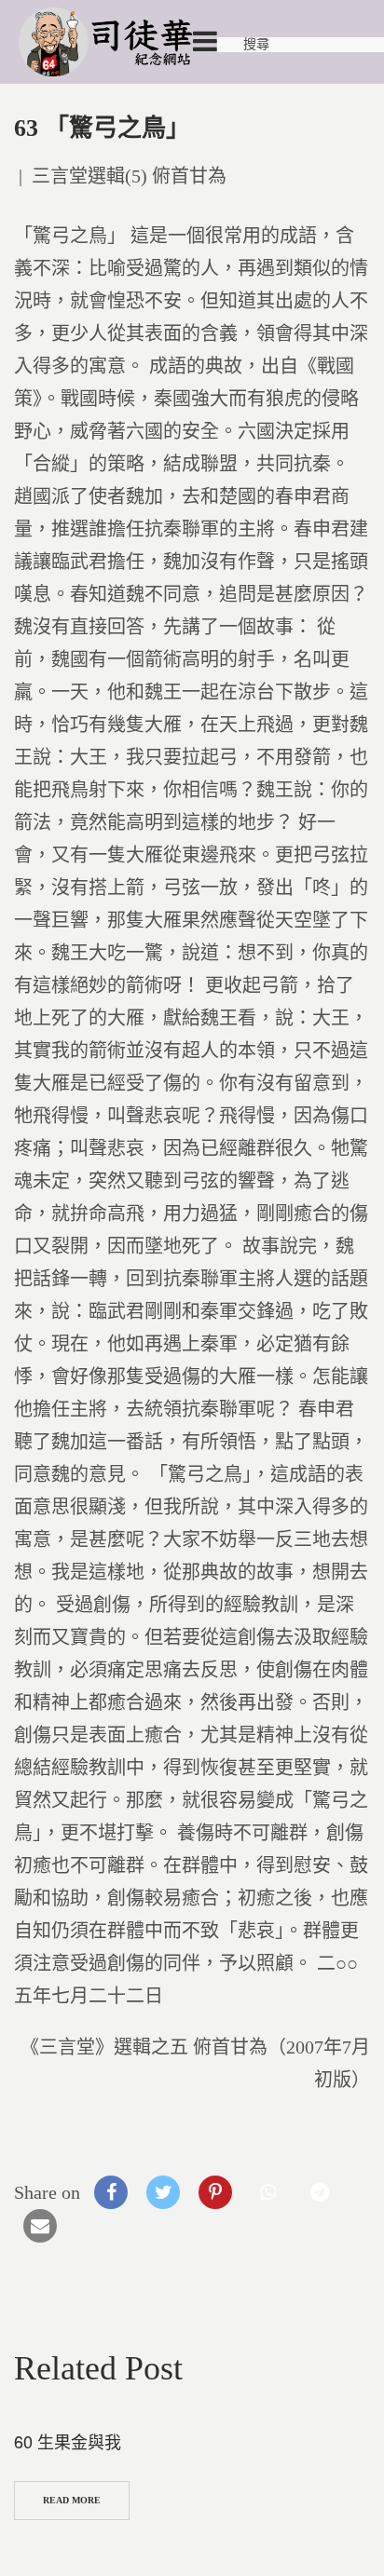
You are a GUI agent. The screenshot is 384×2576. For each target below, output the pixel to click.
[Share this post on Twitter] (163, 2192)
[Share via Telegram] (320, 2192)
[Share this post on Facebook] (111, 2192)
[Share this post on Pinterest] (215, 2192)
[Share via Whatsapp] (267, 2192)
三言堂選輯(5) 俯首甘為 (129, 176)
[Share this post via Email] (40, 2226)
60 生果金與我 (68, 2441)
